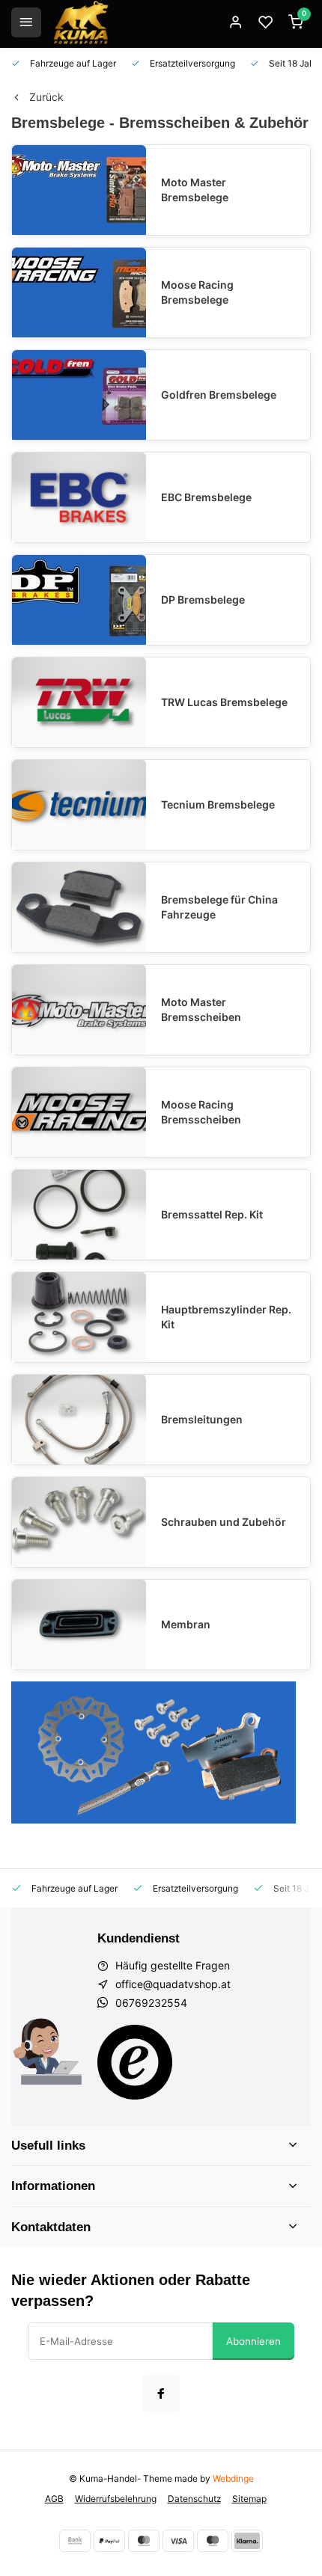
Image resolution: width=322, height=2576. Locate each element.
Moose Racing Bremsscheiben (201, 1112)
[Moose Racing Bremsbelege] (79, 292)
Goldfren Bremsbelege (219, 395)
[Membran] (79, 1625)
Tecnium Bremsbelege (218, 804)
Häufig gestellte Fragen (173, 1965)
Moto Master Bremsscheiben (201, 1009)
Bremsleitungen (202, 1419)
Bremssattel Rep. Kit (212, 1214)
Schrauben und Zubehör (224, 1522)
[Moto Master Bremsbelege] (79, 190)
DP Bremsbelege (203, 599)
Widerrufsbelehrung (116, 2499)
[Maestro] (213, 2541)
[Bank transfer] (75, 2541)
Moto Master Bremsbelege (195, 190)
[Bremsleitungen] (79, 1420)
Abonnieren (253, 2341)
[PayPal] (109, 2541)
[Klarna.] (247, 2541)
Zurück (46, 97)
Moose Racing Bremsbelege (197, 292)
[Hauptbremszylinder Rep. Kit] (79, 1317)
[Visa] (178, 2541)
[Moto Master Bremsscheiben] (79, 1010)
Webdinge (233, 2478)
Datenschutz (194, 2499)
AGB (54, 2499)
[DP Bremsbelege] (79, 600)
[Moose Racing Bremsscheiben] (79, 1112)
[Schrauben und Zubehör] (79, 1522)
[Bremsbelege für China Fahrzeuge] (79, 907)
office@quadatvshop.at (173, 1984)
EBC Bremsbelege (206, 497)
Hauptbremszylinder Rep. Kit (226, 1317)
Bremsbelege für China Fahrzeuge (219, 907)
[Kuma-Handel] (81, 22)
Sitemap (249, 2499)
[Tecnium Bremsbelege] (79, 805)
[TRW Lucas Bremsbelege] (79, 702)
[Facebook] (161, 2393)
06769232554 (151, 2003)
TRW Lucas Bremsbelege (224, 702)
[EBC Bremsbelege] (79, 497)
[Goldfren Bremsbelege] (79, 395)
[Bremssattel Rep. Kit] (79, 1215)
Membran (186, 1624)
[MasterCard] (144, 2541)
